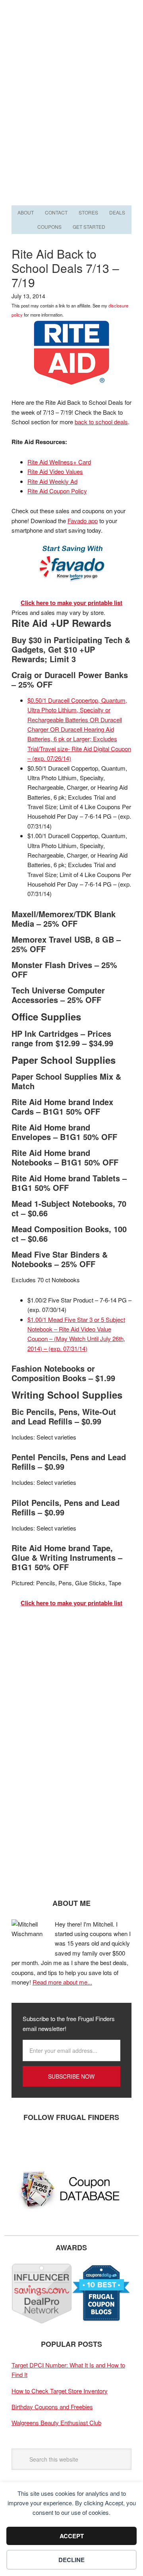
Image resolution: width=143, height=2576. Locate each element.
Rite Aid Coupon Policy (57, 491)
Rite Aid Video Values (55, 471)
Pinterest (69, 2143)
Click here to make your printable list (71, 603)
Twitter (45, 2143)
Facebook (21, 2143)
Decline (71, 2560)
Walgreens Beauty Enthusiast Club (56, 2422)
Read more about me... (62, 1982)
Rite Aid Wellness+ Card (59, 462)
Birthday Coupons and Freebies (52, 2407)
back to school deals (101, 422)
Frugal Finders (71, 39)
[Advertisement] (71, 128)
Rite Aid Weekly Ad (52, 481)
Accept (72, 2536)
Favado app (83, 521)
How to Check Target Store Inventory (60, 2391)
